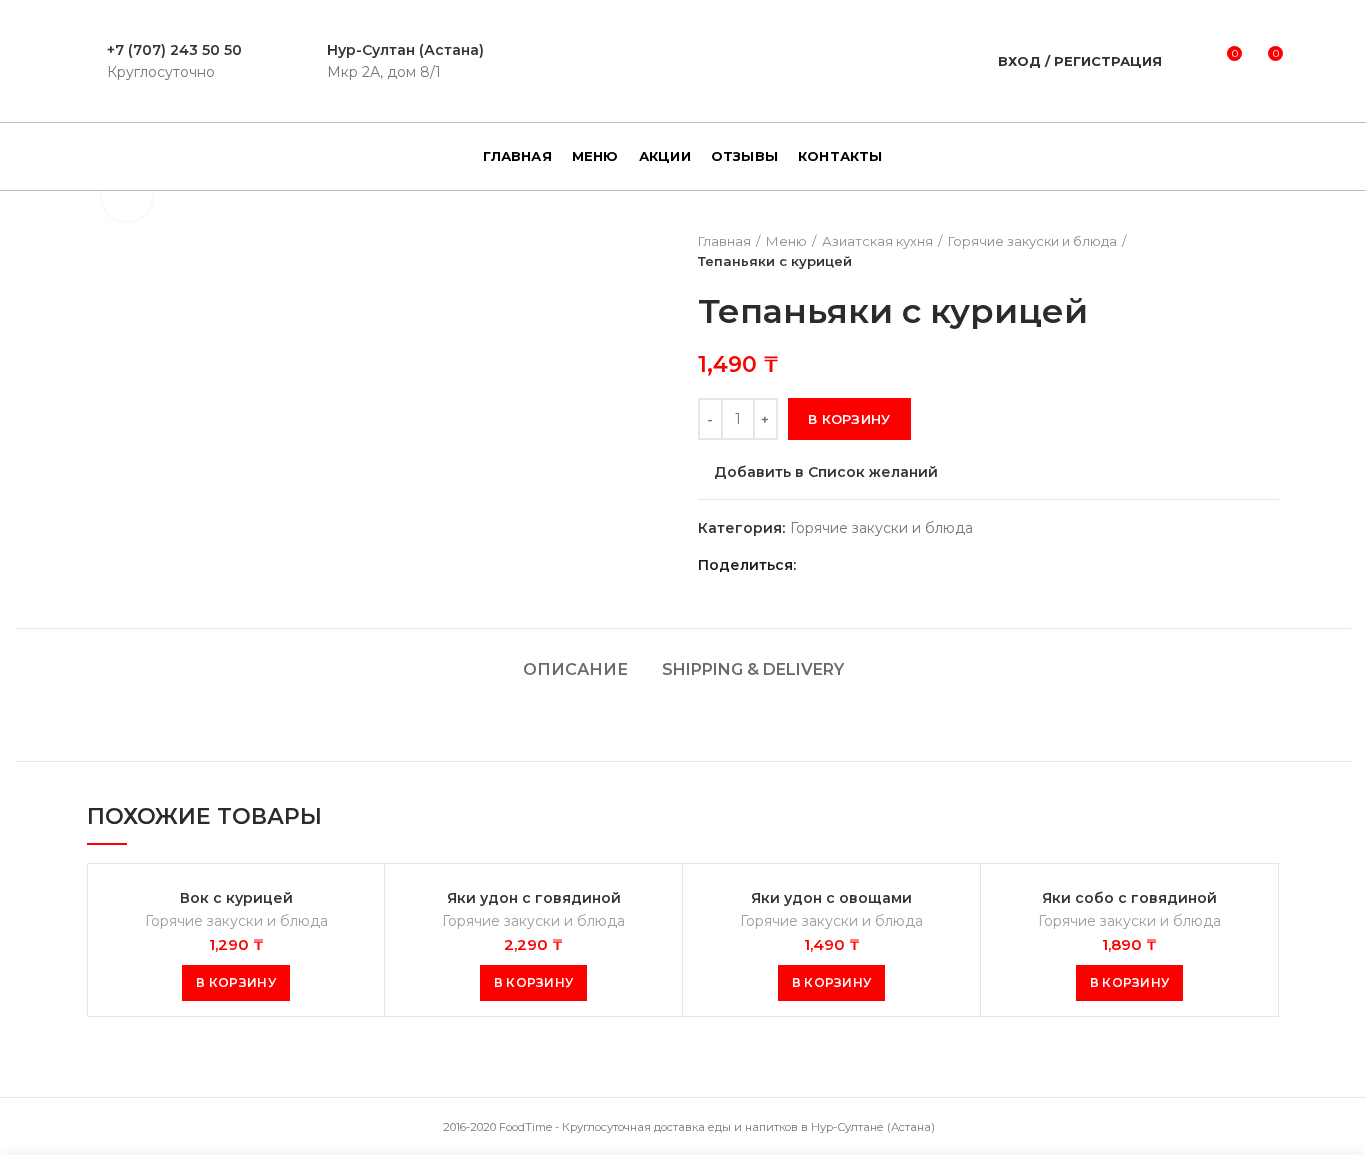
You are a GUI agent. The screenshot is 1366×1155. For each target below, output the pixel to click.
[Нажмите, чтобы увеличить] (127, 196)
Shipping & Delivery (753, 669)
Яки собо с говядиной (1129, 898)
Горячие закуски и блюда (1032, 241)
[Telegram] (917, 565)
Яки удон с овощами (831, 898)
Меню (786, 241)
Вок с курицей (236, 898)
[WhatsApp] (867, 565)
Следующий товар (1269, 251)
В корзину (849, 419)
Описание (575, 669)
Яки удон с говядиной (534, 898)
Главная (724, 241)
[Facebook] (817, 565)
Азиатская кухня (877, 241)
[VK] (892, 565)
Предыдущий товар (1229, 251)
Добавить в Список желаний (826, 472)
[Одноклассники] (842, 565)
